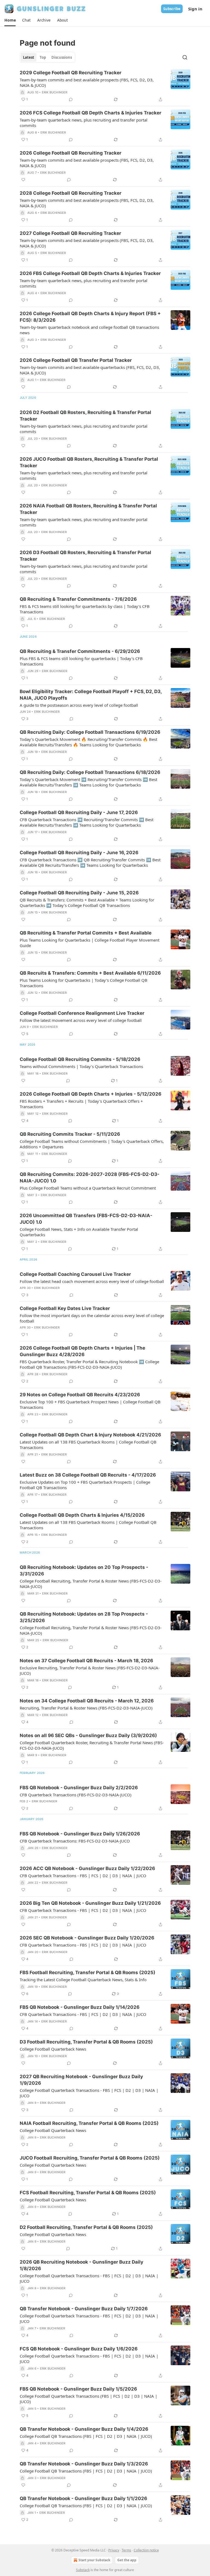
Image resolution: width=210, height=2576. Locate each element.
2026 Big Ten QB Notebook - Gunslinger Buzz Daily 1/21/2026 (90, 1903)
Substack (83, 2570)
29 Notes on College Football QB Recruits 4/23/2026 (80, 1395)
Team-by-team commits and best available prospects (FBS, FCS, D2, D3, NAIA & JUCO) (87, 82)
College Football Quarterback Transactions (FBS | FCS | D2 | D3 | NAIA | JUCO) (88, 2399)
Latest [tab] (29, 57)
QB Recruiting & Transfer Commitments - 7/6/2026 (78, 599)
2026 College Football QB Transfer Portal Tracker (76, 360)
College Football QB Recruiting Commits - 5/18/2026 (80, 1059)
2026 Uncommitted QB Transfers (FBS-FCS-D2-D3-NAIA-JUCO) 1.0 (86, 1219)
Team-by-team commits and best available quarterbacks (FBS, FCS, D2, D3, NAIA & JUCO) (90, 370)
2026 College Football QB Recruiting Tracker (71, 153)
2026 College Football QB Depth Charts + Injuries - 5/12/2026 (91, 1094)
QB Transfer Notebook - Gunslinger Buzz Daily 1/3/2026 (84, 2464)
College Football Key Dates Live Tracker (65, 1308)
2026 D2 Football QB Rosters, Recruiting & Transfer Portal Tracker (85, 416)
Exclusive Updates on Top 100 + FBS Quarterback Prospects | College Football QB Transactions (85, 1485)
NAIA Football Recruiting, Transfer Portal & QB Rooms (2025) (89, 2123)
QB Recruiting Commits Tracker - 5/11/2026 (70, 1134)
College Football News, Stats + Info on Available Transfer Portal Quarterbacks (79, 1232)
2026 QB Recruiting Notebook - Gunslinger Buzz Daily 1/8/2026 (81, 2265)
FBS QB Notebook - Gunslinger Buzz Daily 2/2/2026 (79, 1788)
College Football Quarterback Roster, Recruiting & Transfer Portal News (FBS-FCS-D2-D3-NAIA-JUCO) (92, 1745)
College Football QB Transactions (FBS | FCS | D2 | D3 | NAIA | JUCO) (86, 2436)
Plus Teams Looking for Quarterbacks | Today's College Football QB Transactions (84, 983)
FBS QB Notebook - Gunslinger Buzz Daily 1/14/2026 (80, 2007)
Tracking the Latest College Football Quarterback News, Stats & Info (83, 1980)
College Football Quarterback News (53, 2049)
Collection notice (146, 2550)
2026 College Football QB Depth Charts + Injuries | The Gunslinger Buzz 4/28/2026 (82, 1351)
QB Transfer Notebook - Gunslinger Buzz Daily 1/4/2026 (84, 2429)
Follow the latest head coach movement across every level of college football (92, 1281)
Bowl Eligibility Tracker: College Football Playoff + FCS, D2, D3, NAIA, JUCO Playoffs (91, 695)
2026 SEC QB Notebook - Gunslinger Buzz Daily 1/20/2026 (87, 1938)
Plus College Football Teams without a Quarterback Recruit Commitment (88, 1188)
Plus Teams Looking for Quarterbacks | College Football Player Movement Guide (90, 943)
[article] (105, 86)
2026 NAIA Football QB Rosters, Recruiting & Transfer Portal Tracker (88, 509)
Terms (126, 2550)
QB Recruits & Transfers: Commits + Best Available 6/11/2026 (90, 973)
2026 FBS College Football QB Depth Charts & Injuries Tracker (90, 273)
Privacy (114, 2550)
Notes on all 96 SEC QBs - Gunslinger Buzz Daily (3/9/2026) (88, 1735)
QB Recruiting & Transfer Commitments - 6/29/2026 (80, 651)
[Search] (185, 57)
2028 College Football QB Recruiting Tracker (71, 193)
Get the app (127, 2560)
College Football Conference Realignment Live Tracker (82, 1013)
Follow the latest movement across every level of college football (81, 1020)
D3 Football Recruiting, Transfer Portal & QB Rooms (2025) (86, 2042)
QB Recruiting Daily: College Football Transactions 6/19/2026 (90, 732)
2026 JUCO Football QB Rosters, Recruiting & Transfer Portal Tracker (89, 462)
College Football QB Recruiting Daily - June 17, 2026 (79, 812)
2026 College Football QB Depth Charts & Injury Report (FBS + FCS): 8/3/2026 (90, 317)
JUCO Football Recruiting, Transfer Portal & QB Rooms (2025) (90, 2158)
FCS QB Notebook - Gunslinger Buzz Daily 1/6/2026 (79, 2349)
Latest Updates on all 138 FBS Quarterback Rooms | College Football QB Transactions (88, 1445)
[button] (10, 20)
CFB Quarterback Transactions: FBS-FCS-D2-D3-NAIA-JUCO (75, 1841)
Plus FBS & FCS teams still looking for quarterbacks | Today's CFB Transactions (81, 661)
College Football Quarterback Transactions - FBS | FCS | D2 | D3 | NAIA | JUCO (89, 2093)
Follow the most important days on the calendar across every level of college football (92, 1318)
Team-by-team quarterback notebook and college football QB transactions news (89, 330)
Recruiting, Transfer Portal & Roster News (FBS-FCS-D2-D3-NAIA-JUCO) (86, 1708)
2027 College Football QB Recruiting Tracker (70, 233)
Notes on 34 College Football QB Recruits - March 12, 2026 (87, 1701)
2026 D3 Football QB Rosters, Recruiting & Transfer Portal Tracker (85, 556)
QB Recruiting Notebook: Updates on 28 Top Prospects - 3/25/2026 (84, 1617)
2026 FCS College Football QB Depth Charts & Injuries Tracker (91, 113)
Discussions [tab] (62, 57)
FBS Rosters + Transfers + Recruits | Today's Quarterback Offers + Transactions (81, 1104)
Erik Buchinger (55, 92)
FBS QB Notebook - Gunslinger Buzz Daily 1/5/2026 (78, 2389)
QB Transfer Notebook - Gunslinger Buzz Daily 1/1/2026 (83, 2498)
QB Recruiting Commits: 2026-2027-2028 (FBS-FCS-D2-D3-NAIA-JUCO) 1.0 (90, 1178)
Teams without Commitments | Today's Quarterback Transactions (81, 1066)
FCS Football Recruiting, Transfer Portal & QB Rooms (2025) (88, 2193)
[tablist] (47, 57)
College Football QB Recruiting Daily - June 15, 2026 (79, 893)
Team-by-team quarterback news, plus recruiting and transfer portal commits (84, 123)
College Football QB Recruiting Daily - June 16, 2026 (79, 853)
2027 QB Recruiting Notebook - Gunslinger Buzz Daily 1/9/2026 (81, 2080)
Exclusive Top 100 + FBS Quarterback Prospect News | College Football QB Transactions (90, 1404)
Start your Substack (94, 2560)
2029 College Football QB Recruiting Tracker (71, 73)
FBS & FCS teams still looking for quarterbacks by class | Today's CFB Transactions (85, 609)
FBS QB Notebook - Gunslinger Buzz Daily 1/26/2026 (80, 1834)
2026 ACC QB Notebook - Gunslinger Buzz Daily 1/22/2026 (87, 1868)
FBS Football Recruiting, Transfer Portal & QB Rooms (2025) (87, 1972)
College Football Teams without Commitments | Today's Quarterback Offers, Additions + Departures (92, 1144)
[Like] (23, 180)
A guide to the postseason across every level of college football (79, 705)
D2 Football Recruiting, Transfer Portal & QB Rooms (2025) (86, 2227)
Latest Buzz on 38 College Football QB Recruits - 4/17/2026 (88, 1475)
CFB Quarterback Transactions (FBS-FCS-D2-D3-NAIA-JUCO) (76, 1795)
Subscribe (172, 9)
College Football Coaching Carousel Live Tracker (75, 1274)
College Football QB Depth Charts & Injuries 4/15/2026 (82, 1515)
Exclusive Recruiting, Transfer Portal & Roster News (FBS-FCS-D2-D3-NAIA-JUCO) (90, 1670)
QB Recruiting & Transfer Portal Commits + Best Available (86, 933)
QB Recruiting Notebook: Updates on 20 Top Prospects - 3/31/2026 (84, 1571)
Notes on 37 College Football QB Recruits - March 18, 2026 (86, 1661)
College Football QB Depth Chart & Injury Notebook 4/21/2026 (90, 1435)
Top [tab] (43, 57)
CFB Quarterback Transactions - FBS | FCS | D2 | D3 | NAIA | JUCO (83, 1876)
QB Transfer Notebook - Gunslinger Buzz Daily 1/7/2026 (84, 2309)
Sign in (195, 9)
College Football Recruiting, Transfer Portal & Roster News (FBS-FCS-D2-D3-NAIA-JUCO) (91, 1584)
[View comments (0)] (71, 99)
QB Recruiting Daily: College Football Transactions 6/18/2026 (90, 772)
